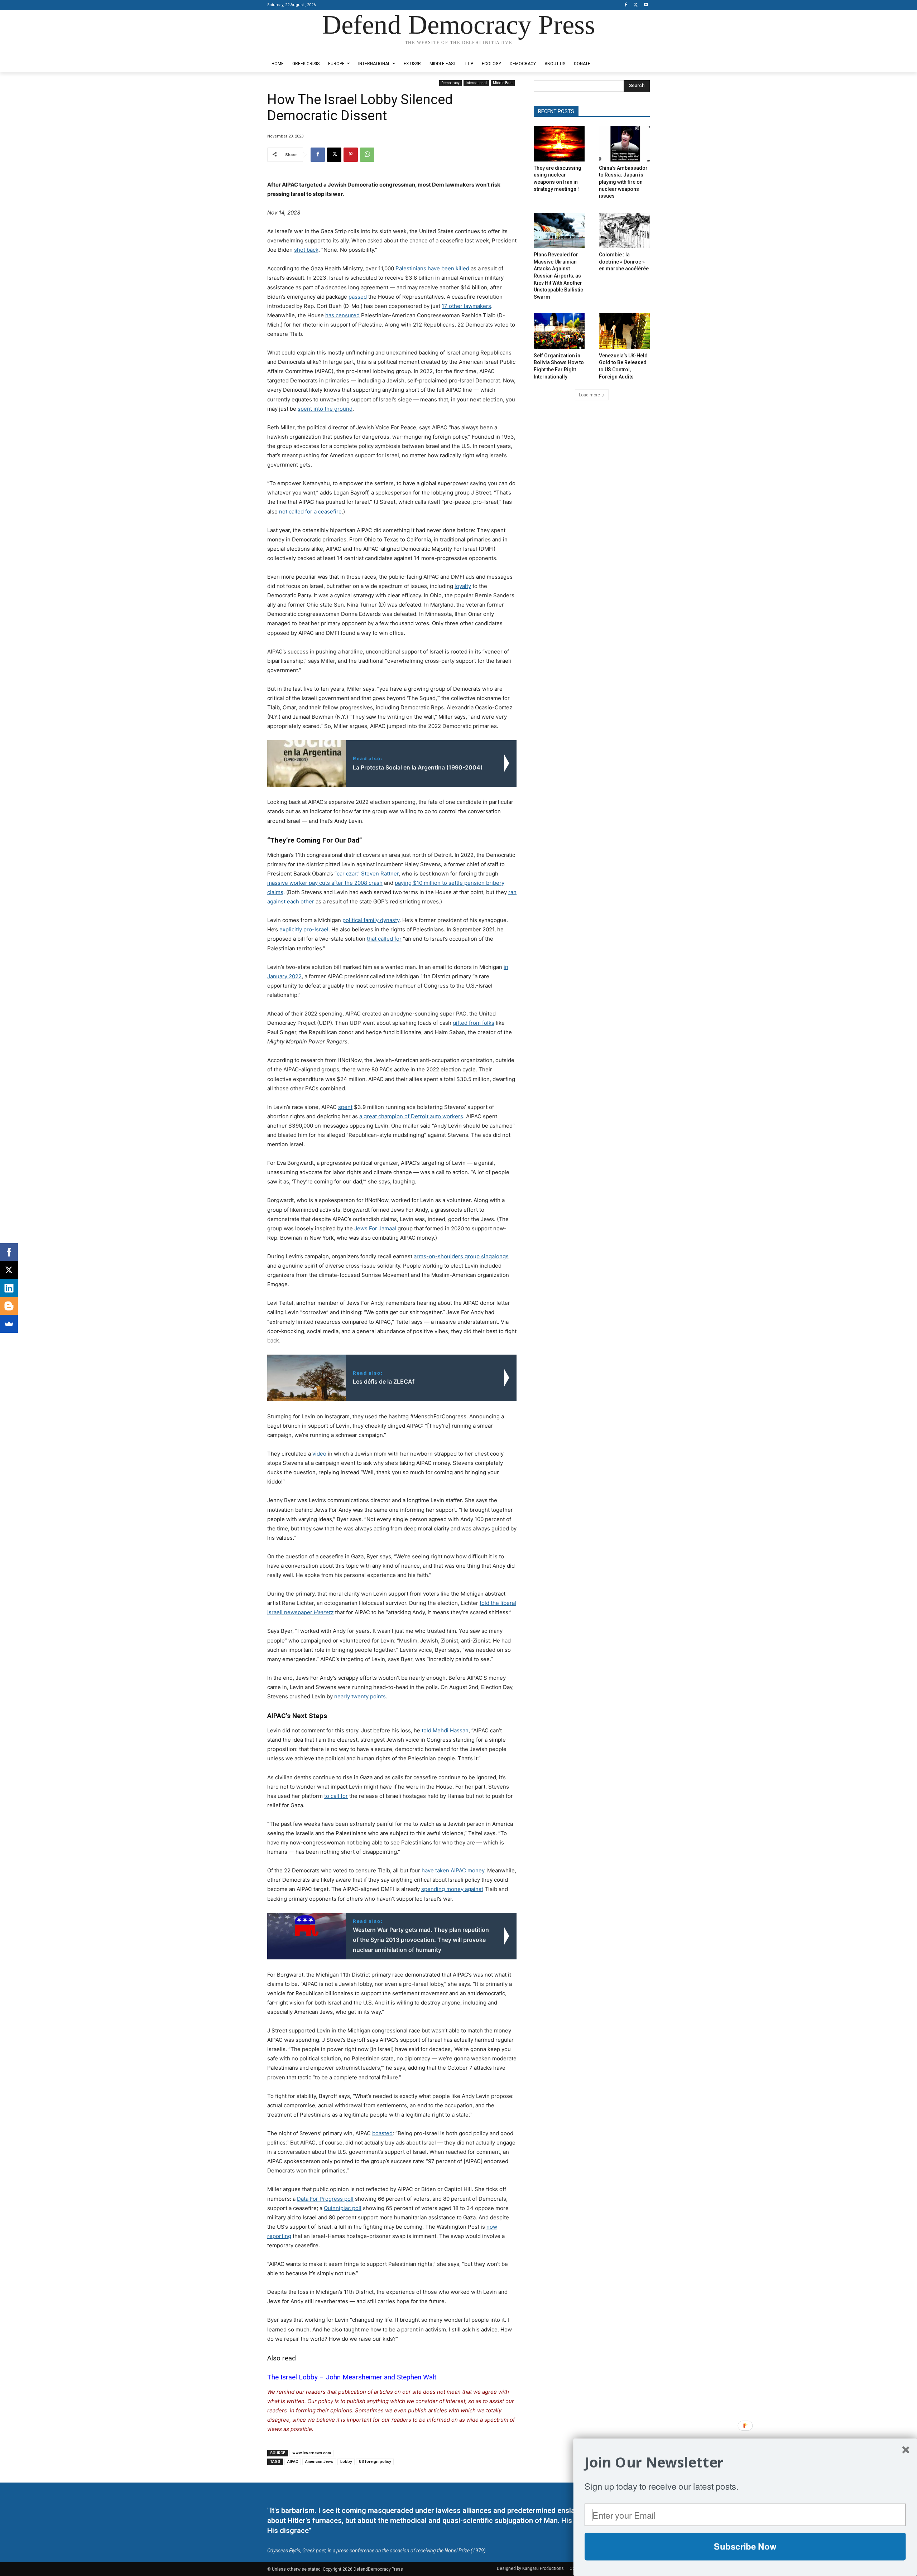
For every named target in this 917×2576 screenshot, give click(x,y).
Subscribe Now (745, 2546)
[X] (636, 5)
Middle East (503, 83)
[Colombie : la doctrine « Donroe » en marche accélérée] (624, 230)
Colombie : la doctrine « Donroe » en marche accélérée (624, 262)
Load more (589, 395)
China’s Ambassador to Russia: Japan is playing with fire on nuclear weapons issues (623, 182)
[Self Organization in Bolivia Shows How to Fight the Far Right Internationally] (559, 331)
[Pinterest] (351, 155)
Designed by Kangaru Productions (295, 50)
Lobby (346, 2462)
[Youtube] (646, 5)
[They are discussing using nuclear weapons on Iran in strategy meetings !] (559, 144)
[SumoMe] (9, 1324)
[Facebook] (626, 5)
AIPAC (293, 2462)
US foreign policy (375, 2462)
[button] (745, 2462)
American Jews (319, 2462)
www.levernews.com (312, 2453)
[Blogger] (9, 1306)
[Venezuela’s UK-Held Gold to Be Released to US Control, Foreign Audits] (624, 331)
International (476, 83)
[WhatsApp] (367, 155)
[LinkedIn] (9, 1288)
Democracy (450, 83)
